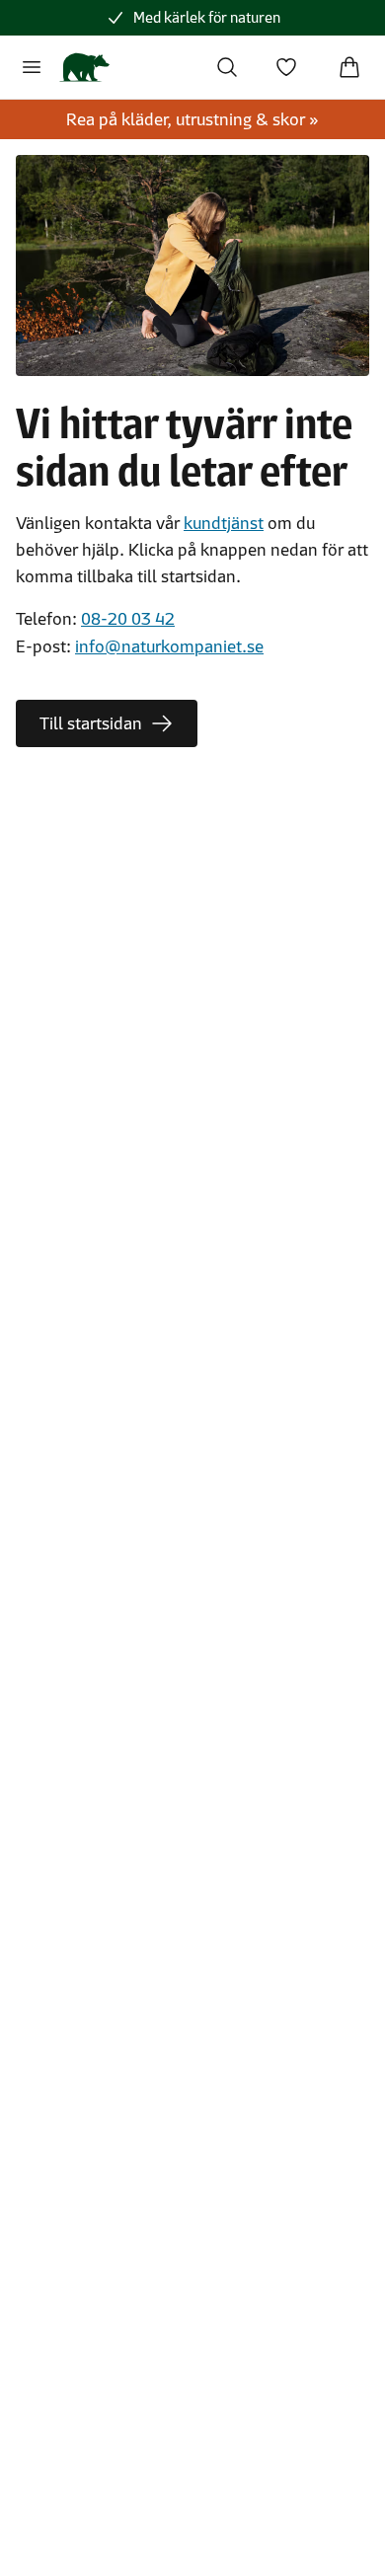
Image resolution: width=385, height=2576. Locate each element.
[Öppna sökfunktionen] (227, 67)
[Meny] (32, 67)
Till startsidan (91, 723)
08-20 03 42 (128, 619)
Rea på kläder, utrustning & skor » (192, 119)
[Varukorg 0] (349, 67)
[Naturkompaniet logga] (84, 67)
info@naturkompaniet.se (169, 646)
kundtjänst (224, 523)
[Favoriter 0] (286, 67)
